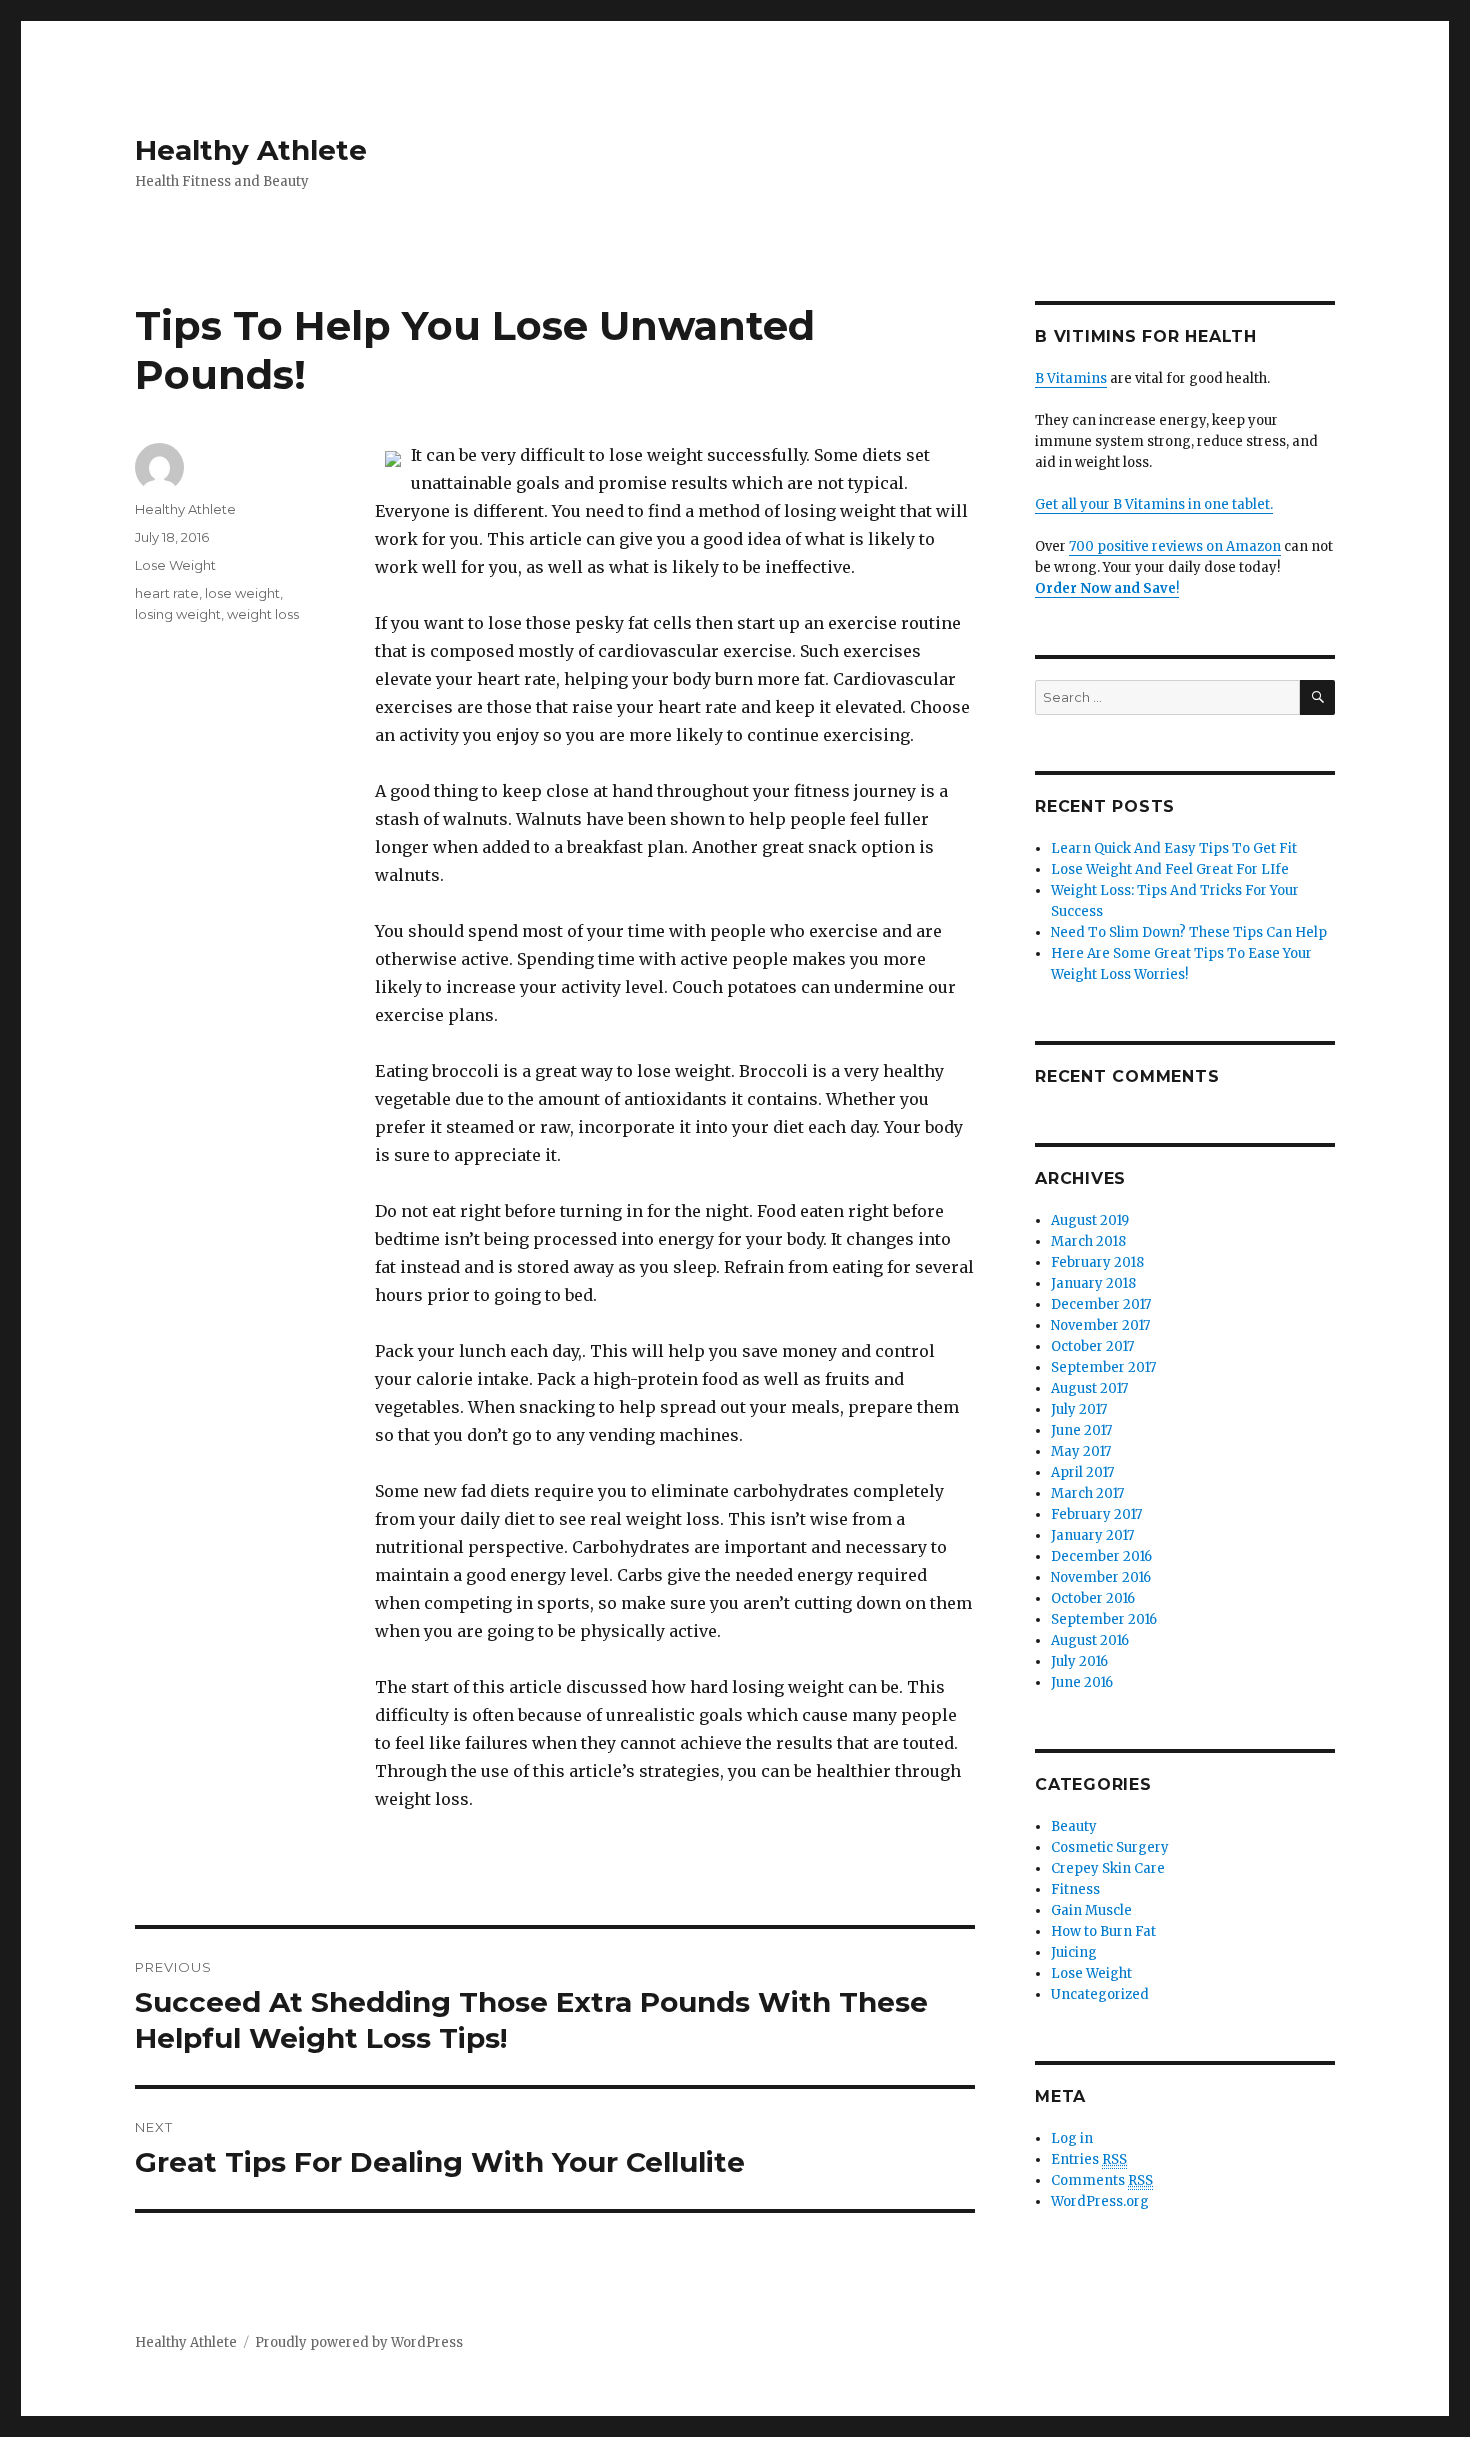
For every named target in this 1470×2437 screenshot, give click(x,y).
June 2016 (1082, 1682)
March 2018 (1088, 1241)
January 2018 (1093, 1283)
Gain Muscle (1091, 1910)
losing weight (178, 614)
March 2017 (1087, 1493)
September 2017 (1103, 1367)
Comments (1102, 2180)
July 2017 (1079, 1409)
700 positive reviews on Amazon (1175, 546)
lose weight (242, 593)
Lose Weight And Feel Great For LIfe (1170, 869)
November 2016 (1101, 1577)
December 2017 (1101, 1304)
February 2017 (1096, 1514)
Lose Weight (175, 565)
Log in (1072, 2138)
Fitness (1075, 1889)
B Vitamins (1071, 378)
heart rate (167, 593)
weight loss (263, 614)
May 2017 (1081, 1451)
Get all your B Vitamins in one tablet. (1154, 504)
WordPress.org (1100, 2201)
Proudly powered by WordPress (359, 2342)
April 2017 (1082, 1472)
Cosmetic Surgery (1110, 1847)
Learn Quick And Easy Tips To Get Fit (1174, 848)
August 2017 (1089, 1388)
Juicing (1074, 1952)
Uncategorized (1100, 1994)
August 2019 (1090, 1220)
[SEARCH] (1317, 697)
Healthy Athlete (251, 150)
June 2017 (1081, 1430)
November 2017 (1100, 1325)
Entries (1089, 2159)
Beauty (1074, 1826)
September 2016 (1104, 1619)
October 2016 (1093, 1598)
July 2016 (1079, 1661)
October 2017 (1092, 1346)
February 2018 (1097, 1262)
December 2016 (1101, 1556)
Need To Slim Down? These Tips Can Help (1189, 932)
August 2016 (1090, 1640)
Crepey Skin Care (1108, 1868)
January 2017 (1092, 1535)
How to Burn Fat (1103, 1931)
